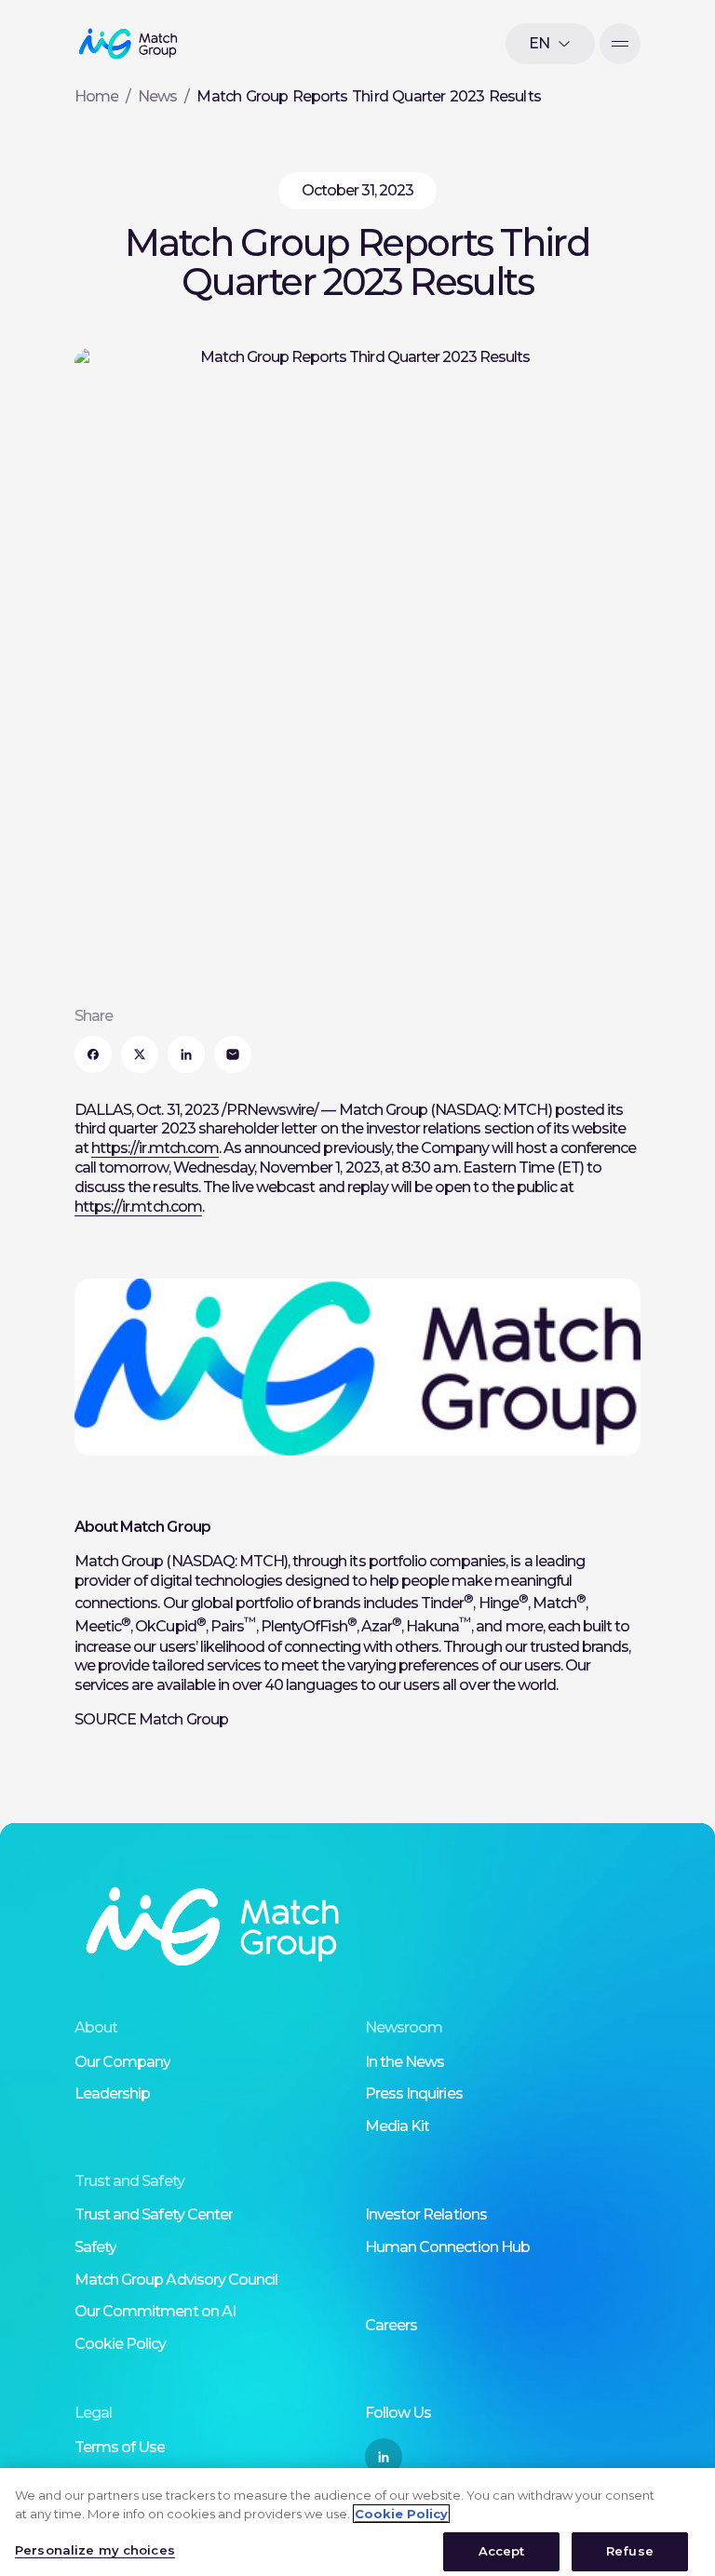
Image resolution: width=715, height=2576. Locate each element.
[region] (357, 2522)
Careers (391, 2325)
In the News (405, 2062)
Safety (95, 2247)
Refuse (630, 2551)
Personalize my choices (95, 2550)
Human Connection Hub (447, 2247)
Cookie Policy (121, 2344)
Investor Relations (426, 2214)
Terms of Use (120, 2447)
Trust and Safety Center (154, 2214)
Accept (502, 2551)
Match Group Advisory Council (176, 2280)
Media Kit (397, 2126)
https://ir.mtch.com (155, 1148)
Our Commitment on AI (155, 2311)
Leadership (112, 2093)
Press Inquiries (414, 2093)
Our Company (122, 2062)
